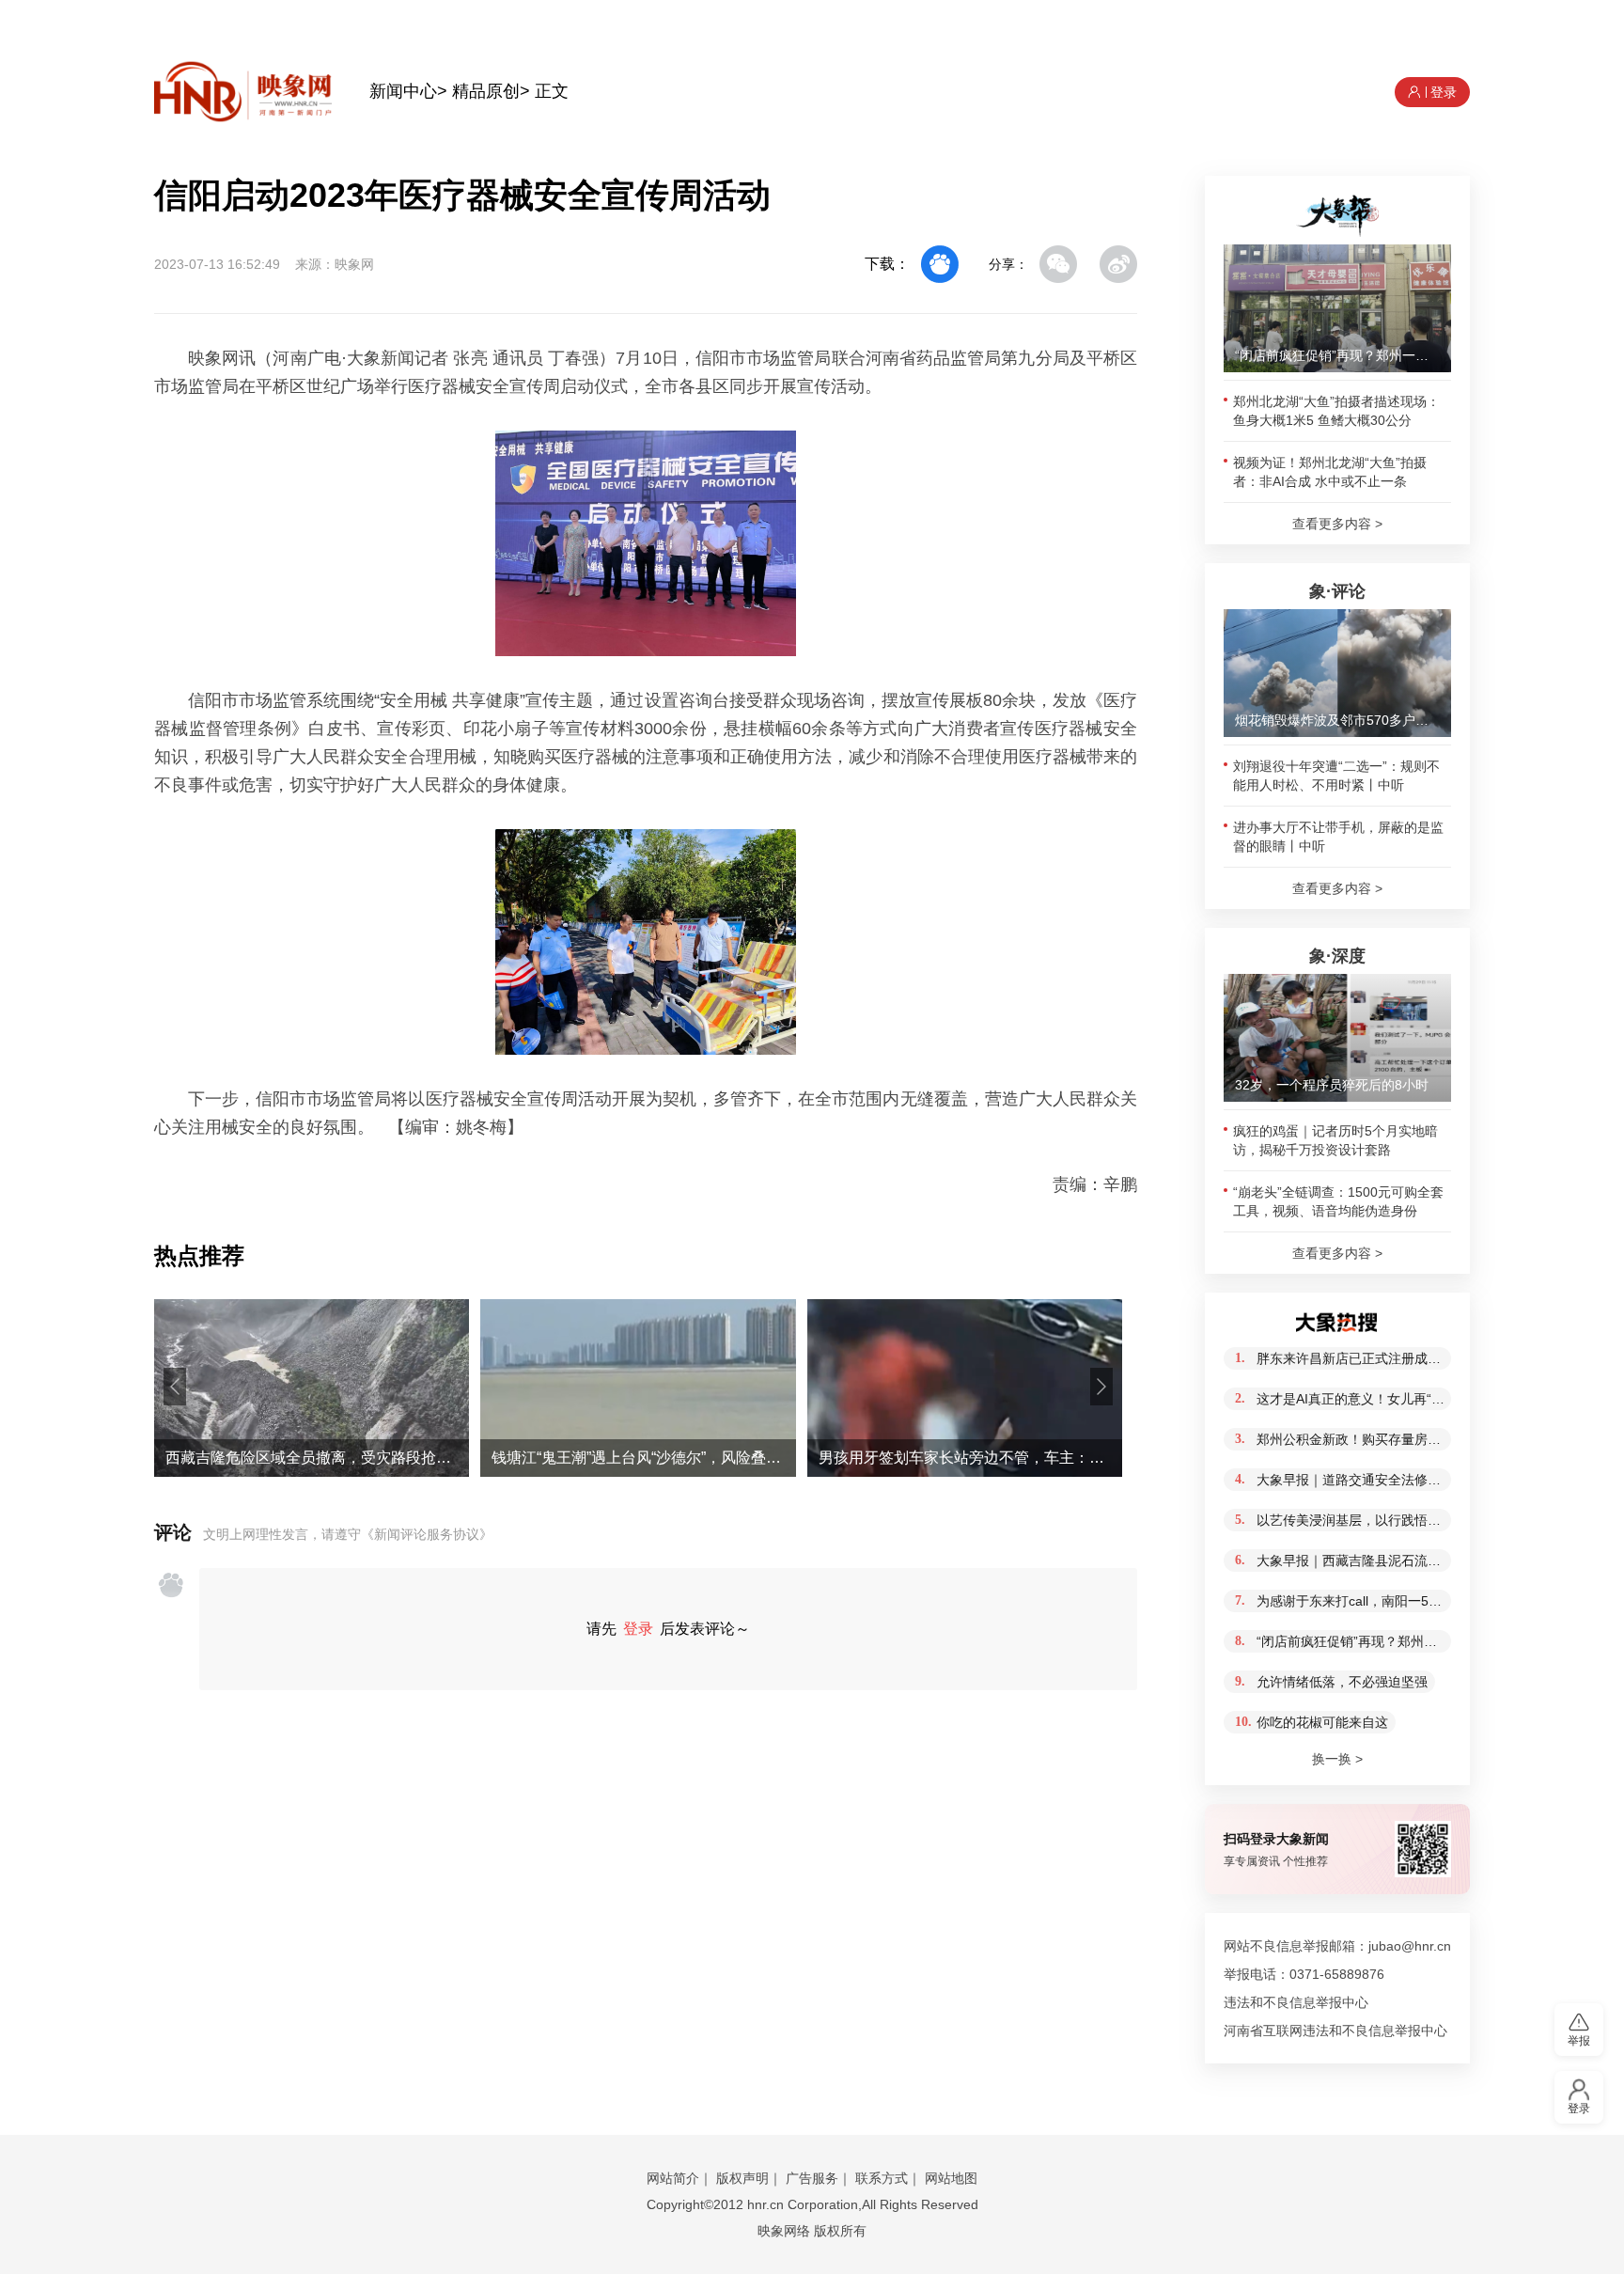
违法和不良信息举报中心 (1296, 2002)
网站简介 (673, 2178)
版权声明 (742, 2178)
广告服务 (812, 2178)
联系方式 (882, 2178)
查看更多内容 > (1337, 524)
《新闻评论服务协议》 (427, 1534)
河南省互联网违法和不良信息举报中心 (1335, 2031)
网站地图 (951, 2178)
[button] (175, 1387)
